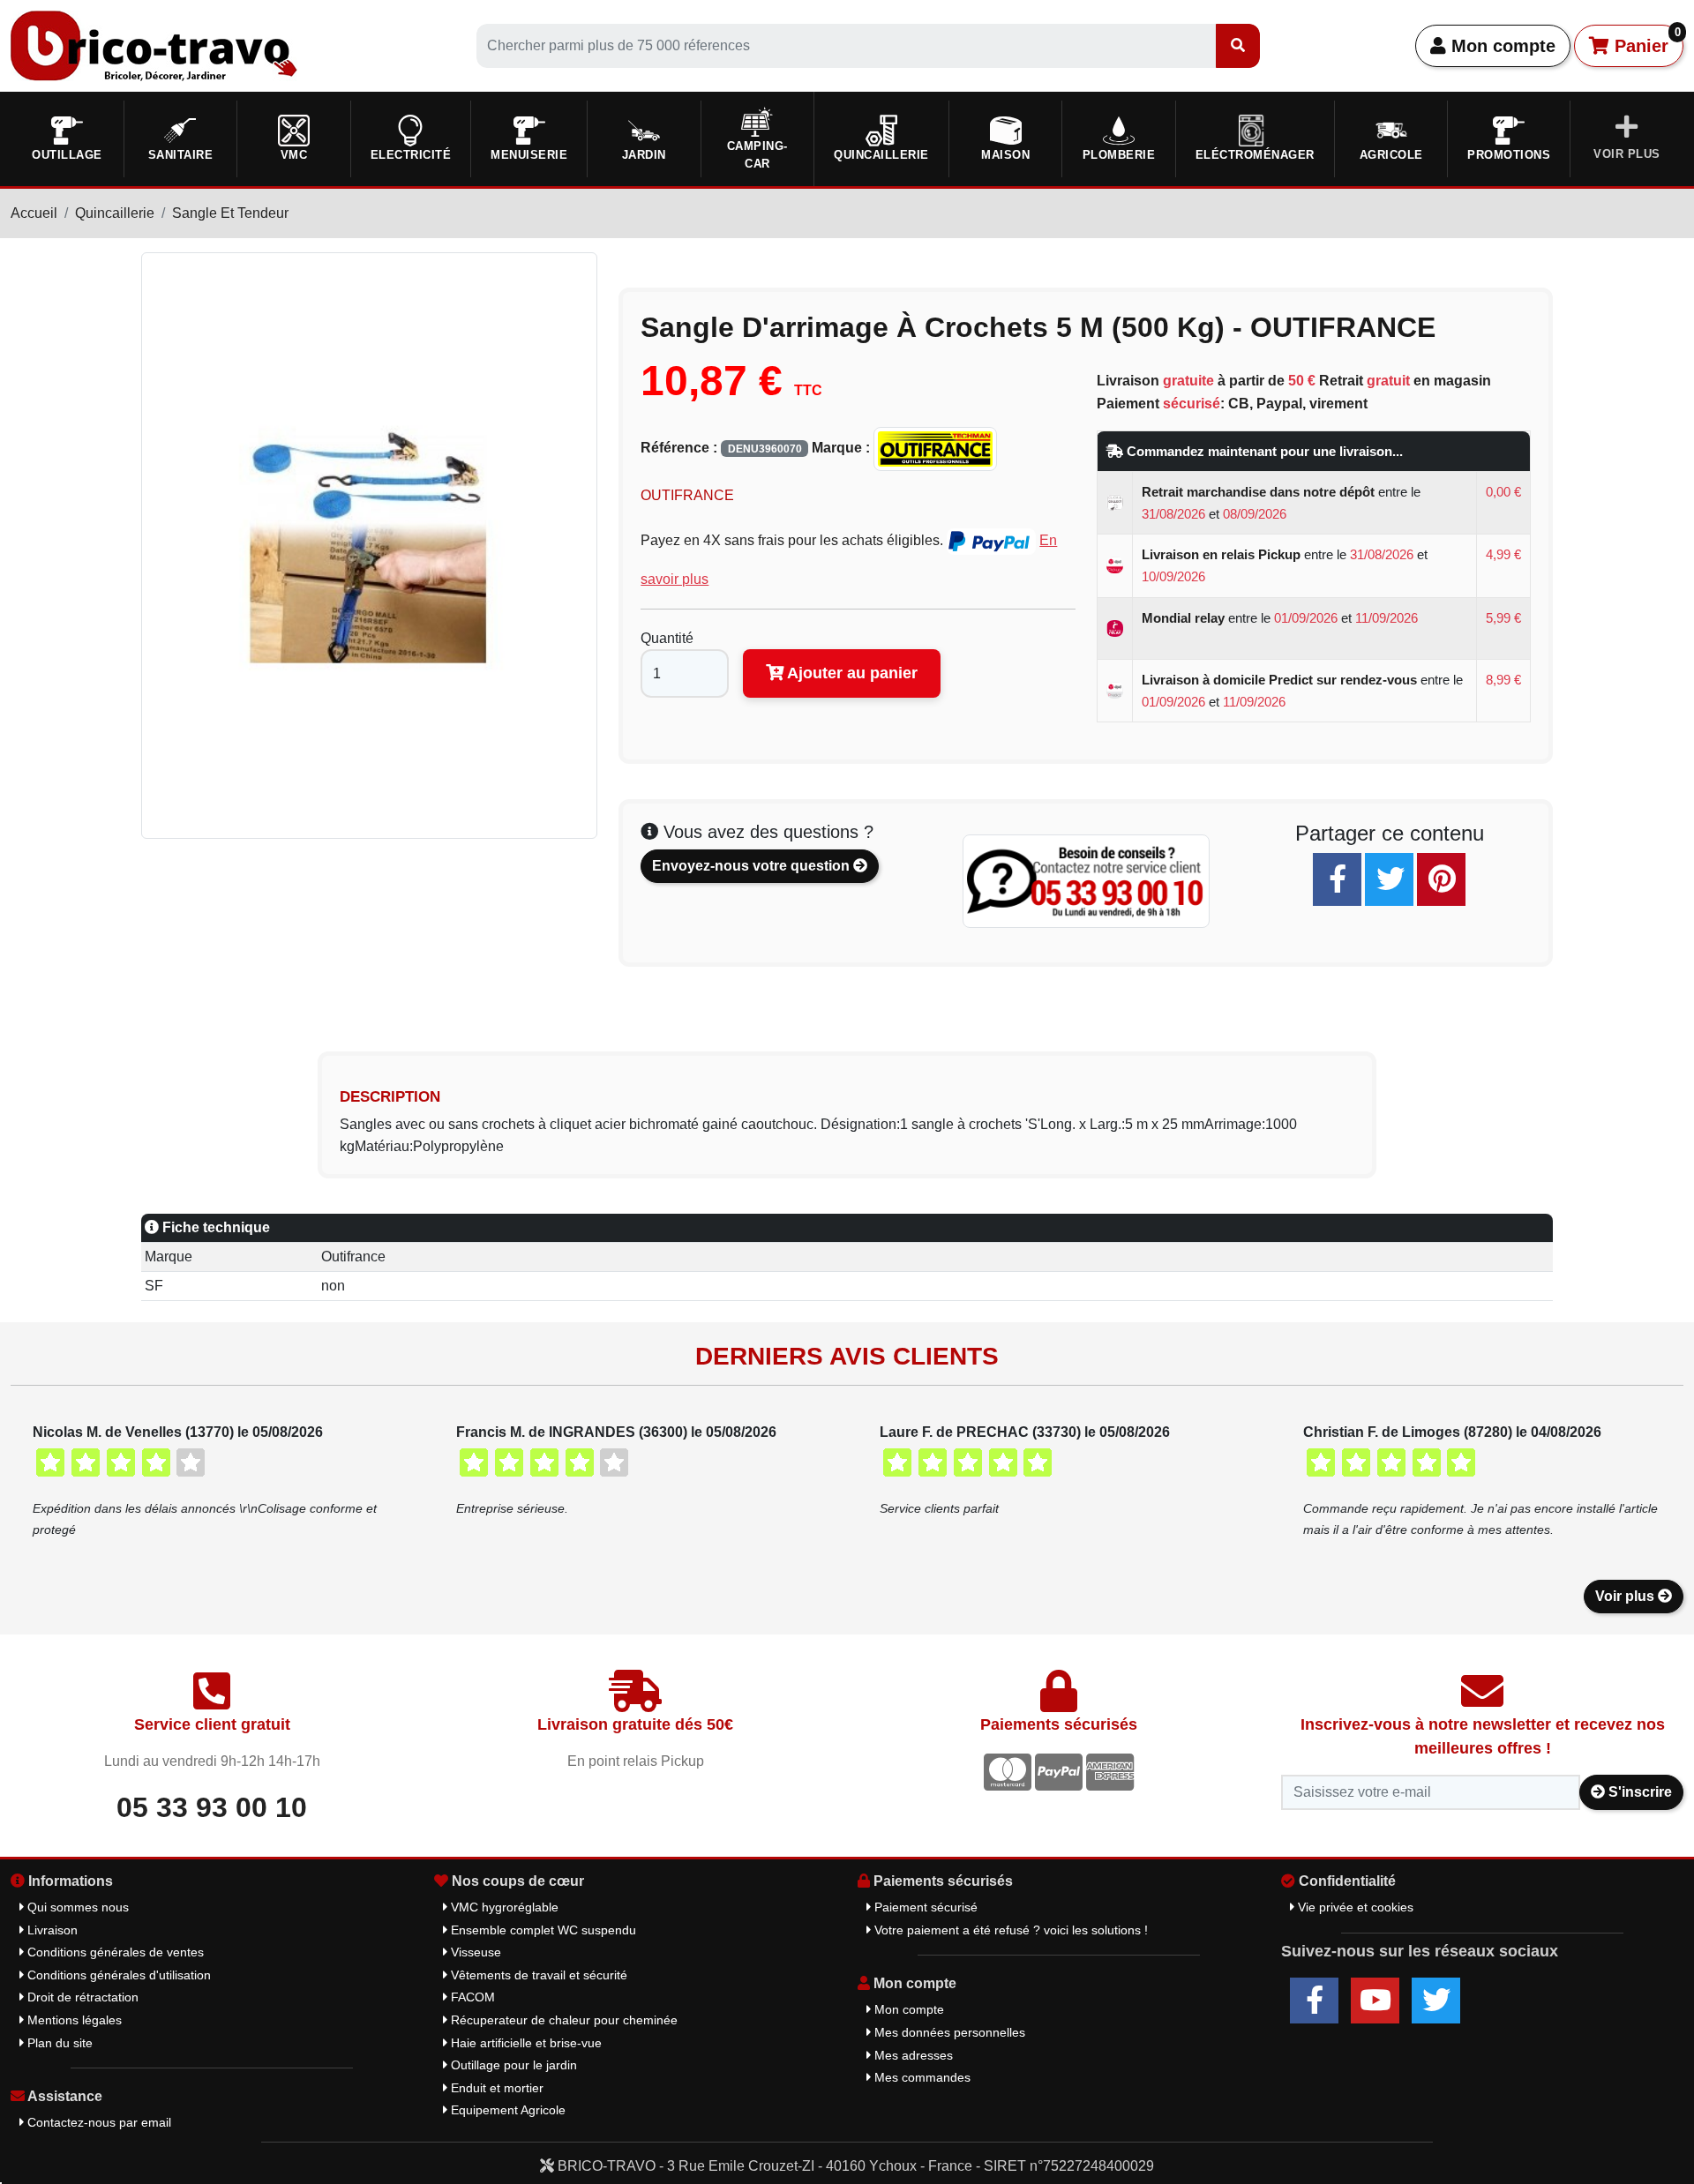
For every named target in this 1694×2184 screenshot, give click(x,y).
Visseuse (474, 1952)
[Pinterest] (1441, 879)
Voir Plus (1627, 154)
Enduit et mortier (495, 2088)
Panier (1645, 41)
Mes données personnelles (948, 2032)
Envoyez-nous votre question (753, 866)
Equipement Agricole (506, 2110)
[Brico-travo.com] (154, 45)
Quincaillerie (115, 213)
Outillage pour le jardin (512, 2065)
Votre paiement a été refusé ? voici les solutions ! (1009, 1930)
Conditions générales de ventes (114, 1952)
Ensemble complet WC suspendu (542, 1930)
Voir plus (1627, 1596)
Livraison (51, 1930)
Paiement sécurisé (924, 1907)
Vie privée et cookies (1354, 1907)
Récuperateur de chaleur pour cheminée (562, 2020)
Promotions (1509, 155)
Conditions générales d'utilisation (117, 1975)
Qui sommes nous (76, 1907)
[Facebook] (1337, 879)
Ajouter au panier (851, 673)
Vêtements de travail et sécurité (537, 1975)
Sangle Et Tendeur (230, 213)
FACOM (471, 1997)
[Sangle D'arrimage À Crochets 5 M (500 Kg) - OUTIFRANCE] (369, 545)
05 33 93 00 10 (212, 1807)
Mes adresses (912, 2055)
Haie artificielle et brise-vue (525, 2043)
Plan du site (58, 2043)
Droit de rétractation (81, 1997)
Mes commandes (921, 2077)
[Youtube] (1375, 2001)
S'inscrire (1638, 1792)
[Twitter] (1389, 879)
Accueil (34, 213)
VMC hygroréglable (503, 1907)
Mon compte (1501, 46)
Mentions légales (73, 2020)
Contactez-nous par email (97, 2122)
